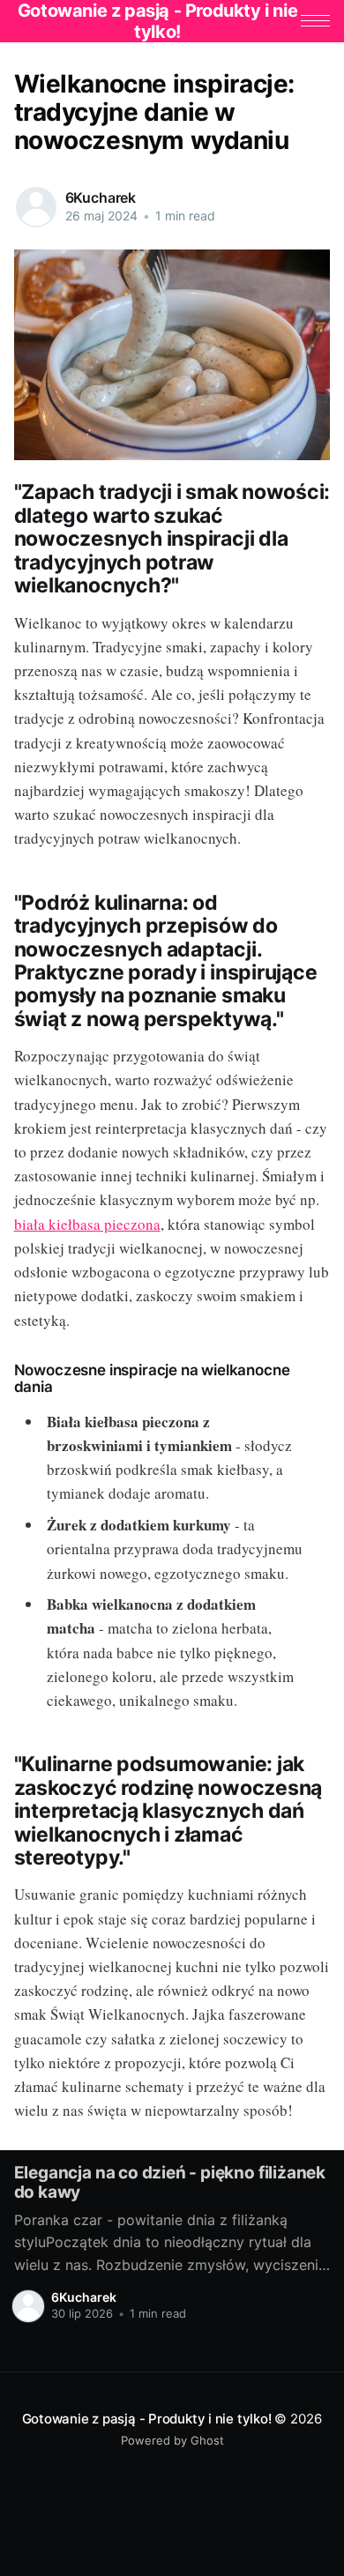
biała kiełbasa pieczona (87, 1224)
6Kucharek (101, 197)
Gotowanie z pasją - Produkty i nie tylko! (147, 2419)
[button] (315, 21)
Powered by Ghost (172, 2440)
